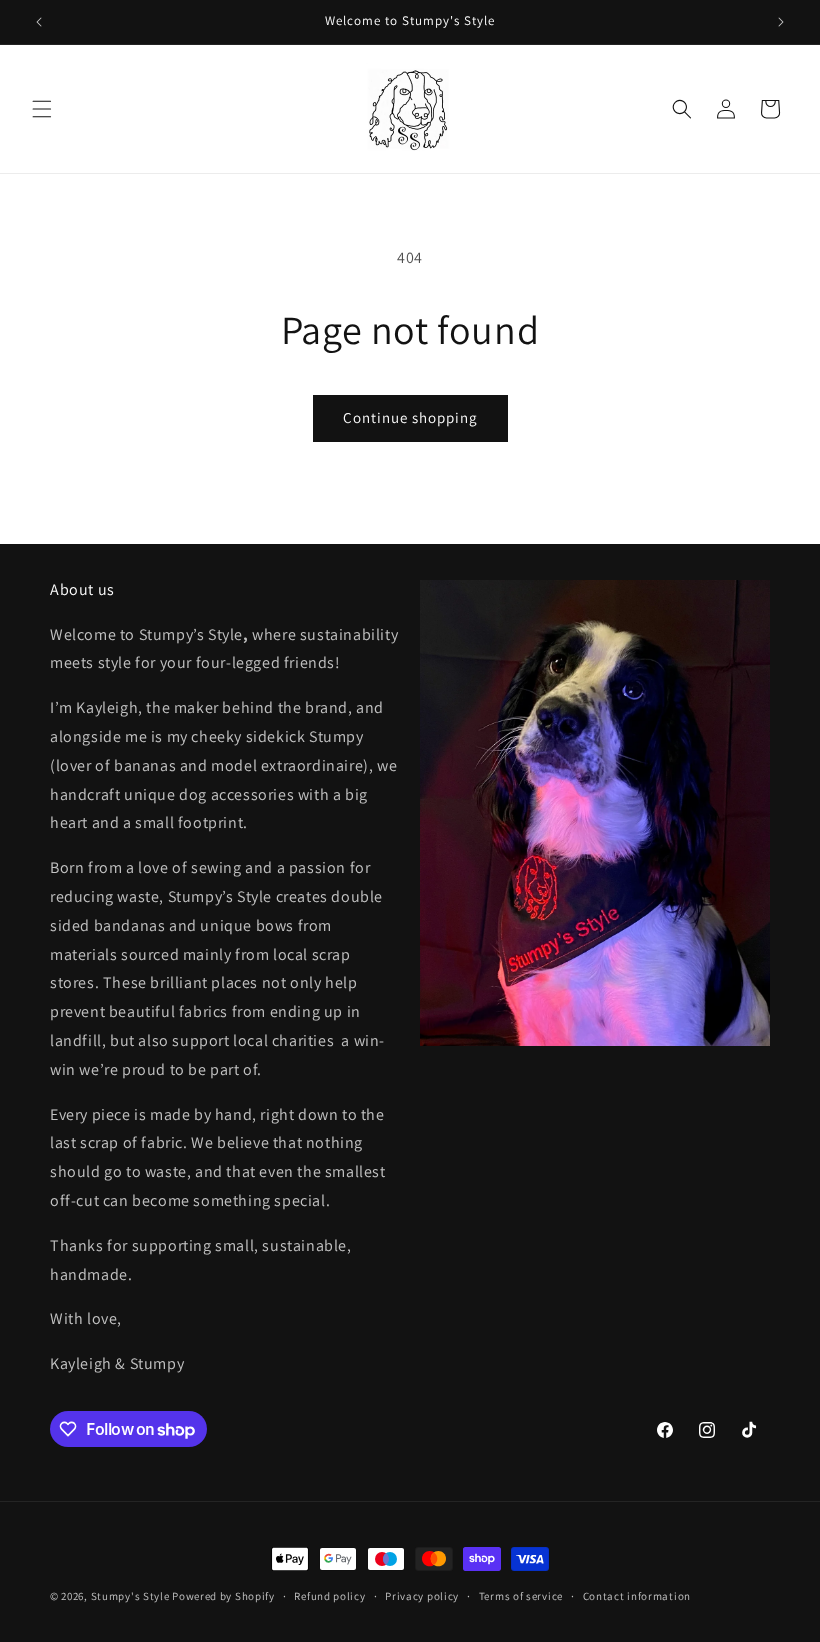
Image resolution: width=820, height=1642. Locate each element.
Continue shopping (410, 417)
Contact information (637, 1596)
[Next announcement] (781, 22)
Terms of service (521, 1596)
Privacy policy (422, 1596)
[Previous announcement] (39, 22)
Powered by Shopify (223, 1596)
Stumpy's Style (130, 1596)
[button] (42, 109)
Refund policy (329, 1596)
